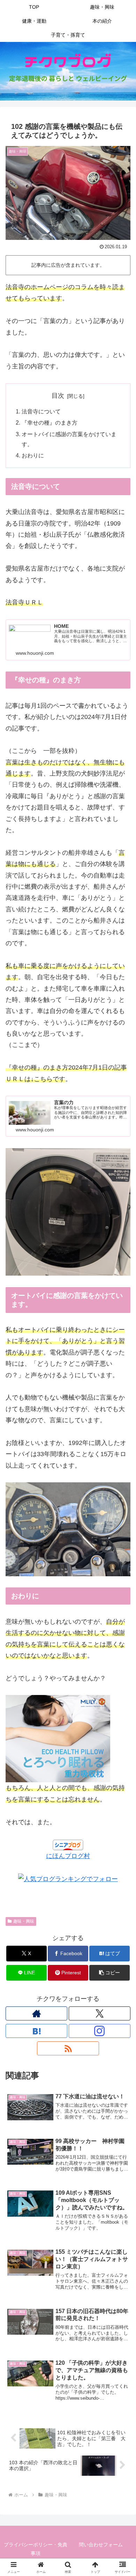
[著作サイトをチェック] (36, 2013)
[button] (109, 1973)
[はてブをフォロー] (36, 2031)
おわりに (33, 455)
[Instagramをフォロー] (100, 2031)
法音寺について (41, 411)
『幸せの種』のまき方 (50, 423)
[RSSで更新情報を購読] (68, 2048)
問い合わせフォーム (101, 2545)
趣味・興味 (24, 1921)
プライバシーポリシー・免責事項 (36, 2549)
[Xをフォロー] (100, 2013)
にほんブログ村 (68, 1856)
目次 (58, 396)
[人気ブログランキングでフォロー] (68, 1879)
